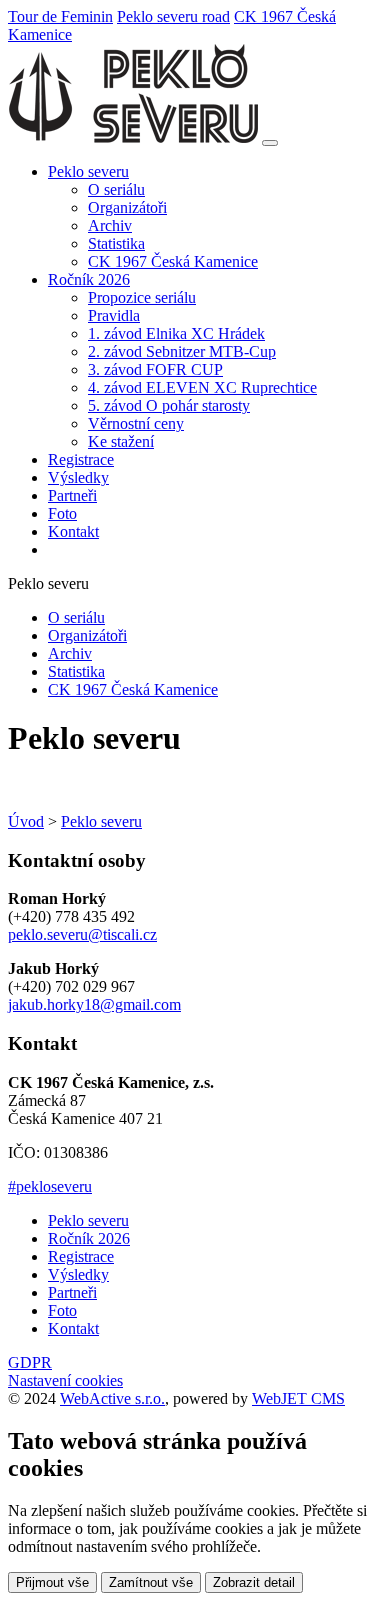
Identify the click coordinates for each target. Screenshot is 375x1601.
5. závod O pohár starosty (169, 405)
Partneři (72, 495)
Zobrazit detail (254, 1582)
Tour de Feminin (60, 16)
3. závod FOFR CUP (155, 369)
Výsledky (78, 477)
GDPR (30, 1362)
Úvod (26, 821)
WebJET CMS (298, 1398)
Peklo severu (101, 821)
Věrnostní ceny (136, 423)
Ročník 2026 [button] (89, 279)
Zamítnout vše (151, 1582)
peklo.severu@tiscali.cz (82, 934)
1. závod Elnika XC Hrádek (176, 333)
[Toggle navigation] (270, 143)
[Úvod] (133, 137)
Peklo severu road (173, 16)
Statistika (116, 243)
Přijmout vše (52, 1582)
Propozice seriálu (142, 297)
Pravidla (114, 315)
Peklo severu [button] (88, 171)
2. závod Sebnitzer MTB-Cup (182, 351)
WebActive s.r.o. (112, 1398)
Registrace (81, 459)
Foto (62, 513)
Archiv (110, 225)
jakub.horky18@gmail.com (94, 1004)
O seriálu (116, 189)
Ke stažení (121, 441)
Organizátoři (127, 207)
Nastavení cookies (65, 1380)
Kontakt (73, 531)
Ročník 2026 (89, 1238)
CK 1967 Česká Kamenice (173, 261)
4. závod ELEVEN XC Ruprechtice (202, 387)
